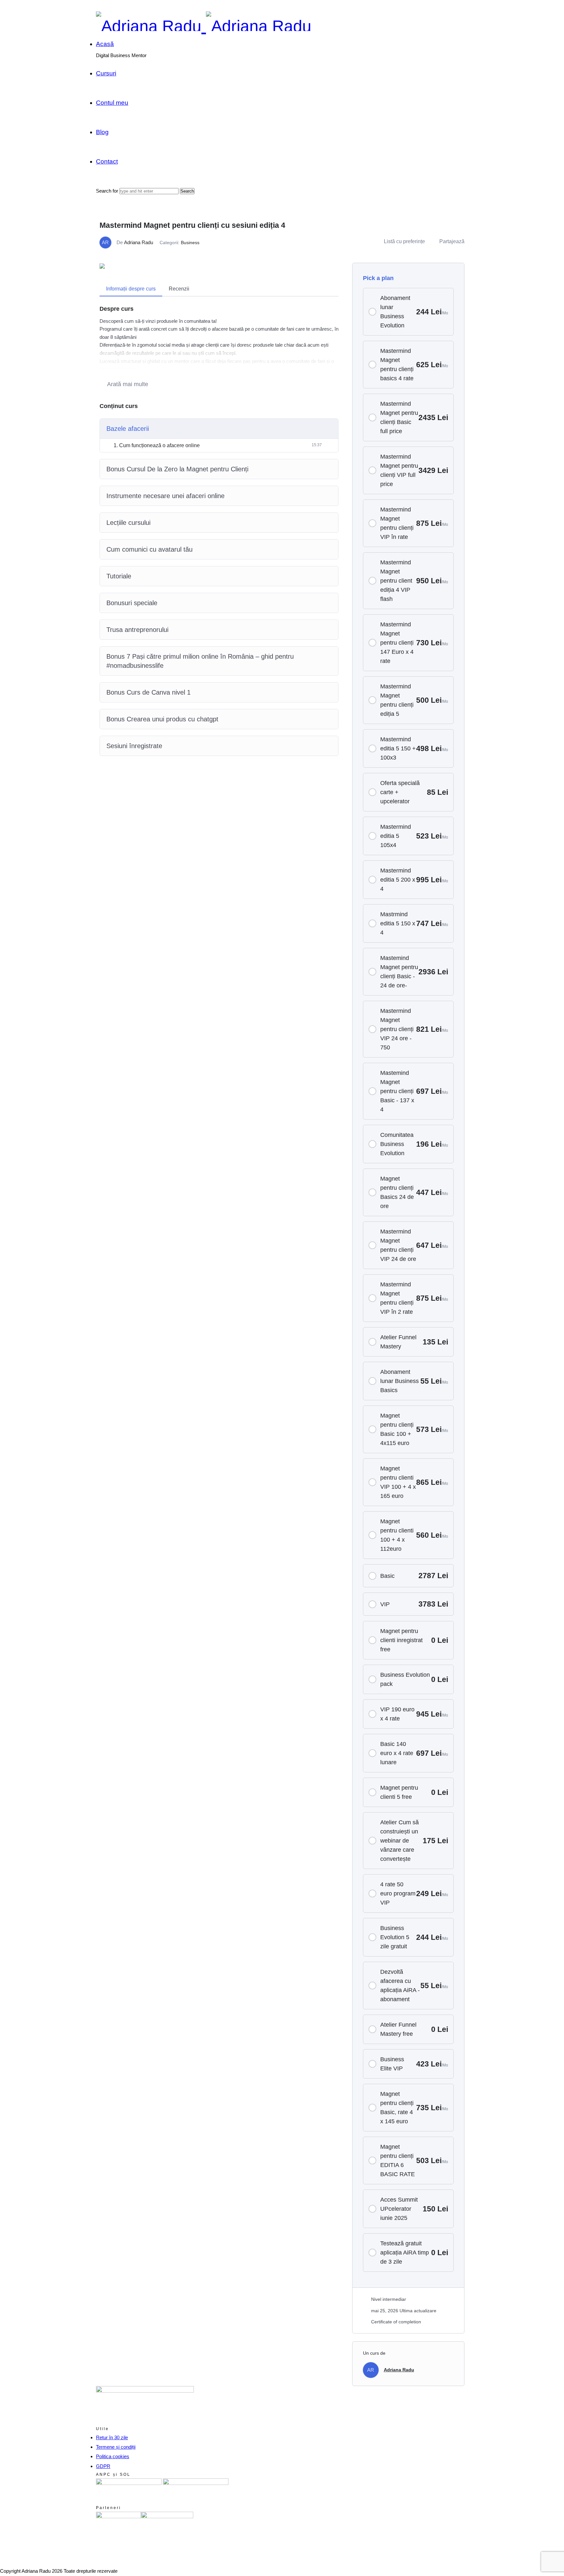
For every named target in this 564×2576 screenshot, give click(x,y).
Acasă (105, 44)
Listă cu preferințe (404, 241)
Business (190, 243)
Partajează (452, 241)
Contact (107, 161)
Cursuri (106, 73)
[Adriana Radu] (204, 26)
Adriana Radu (139, 242)
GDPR (103, 2466)
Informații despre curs (131, 289)
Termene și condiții (116, 2447)
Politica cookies (113, 2456)
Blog (102, 132)
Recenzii (179, 289)
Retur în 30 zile (112, 2437)
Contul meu (112, 103)
